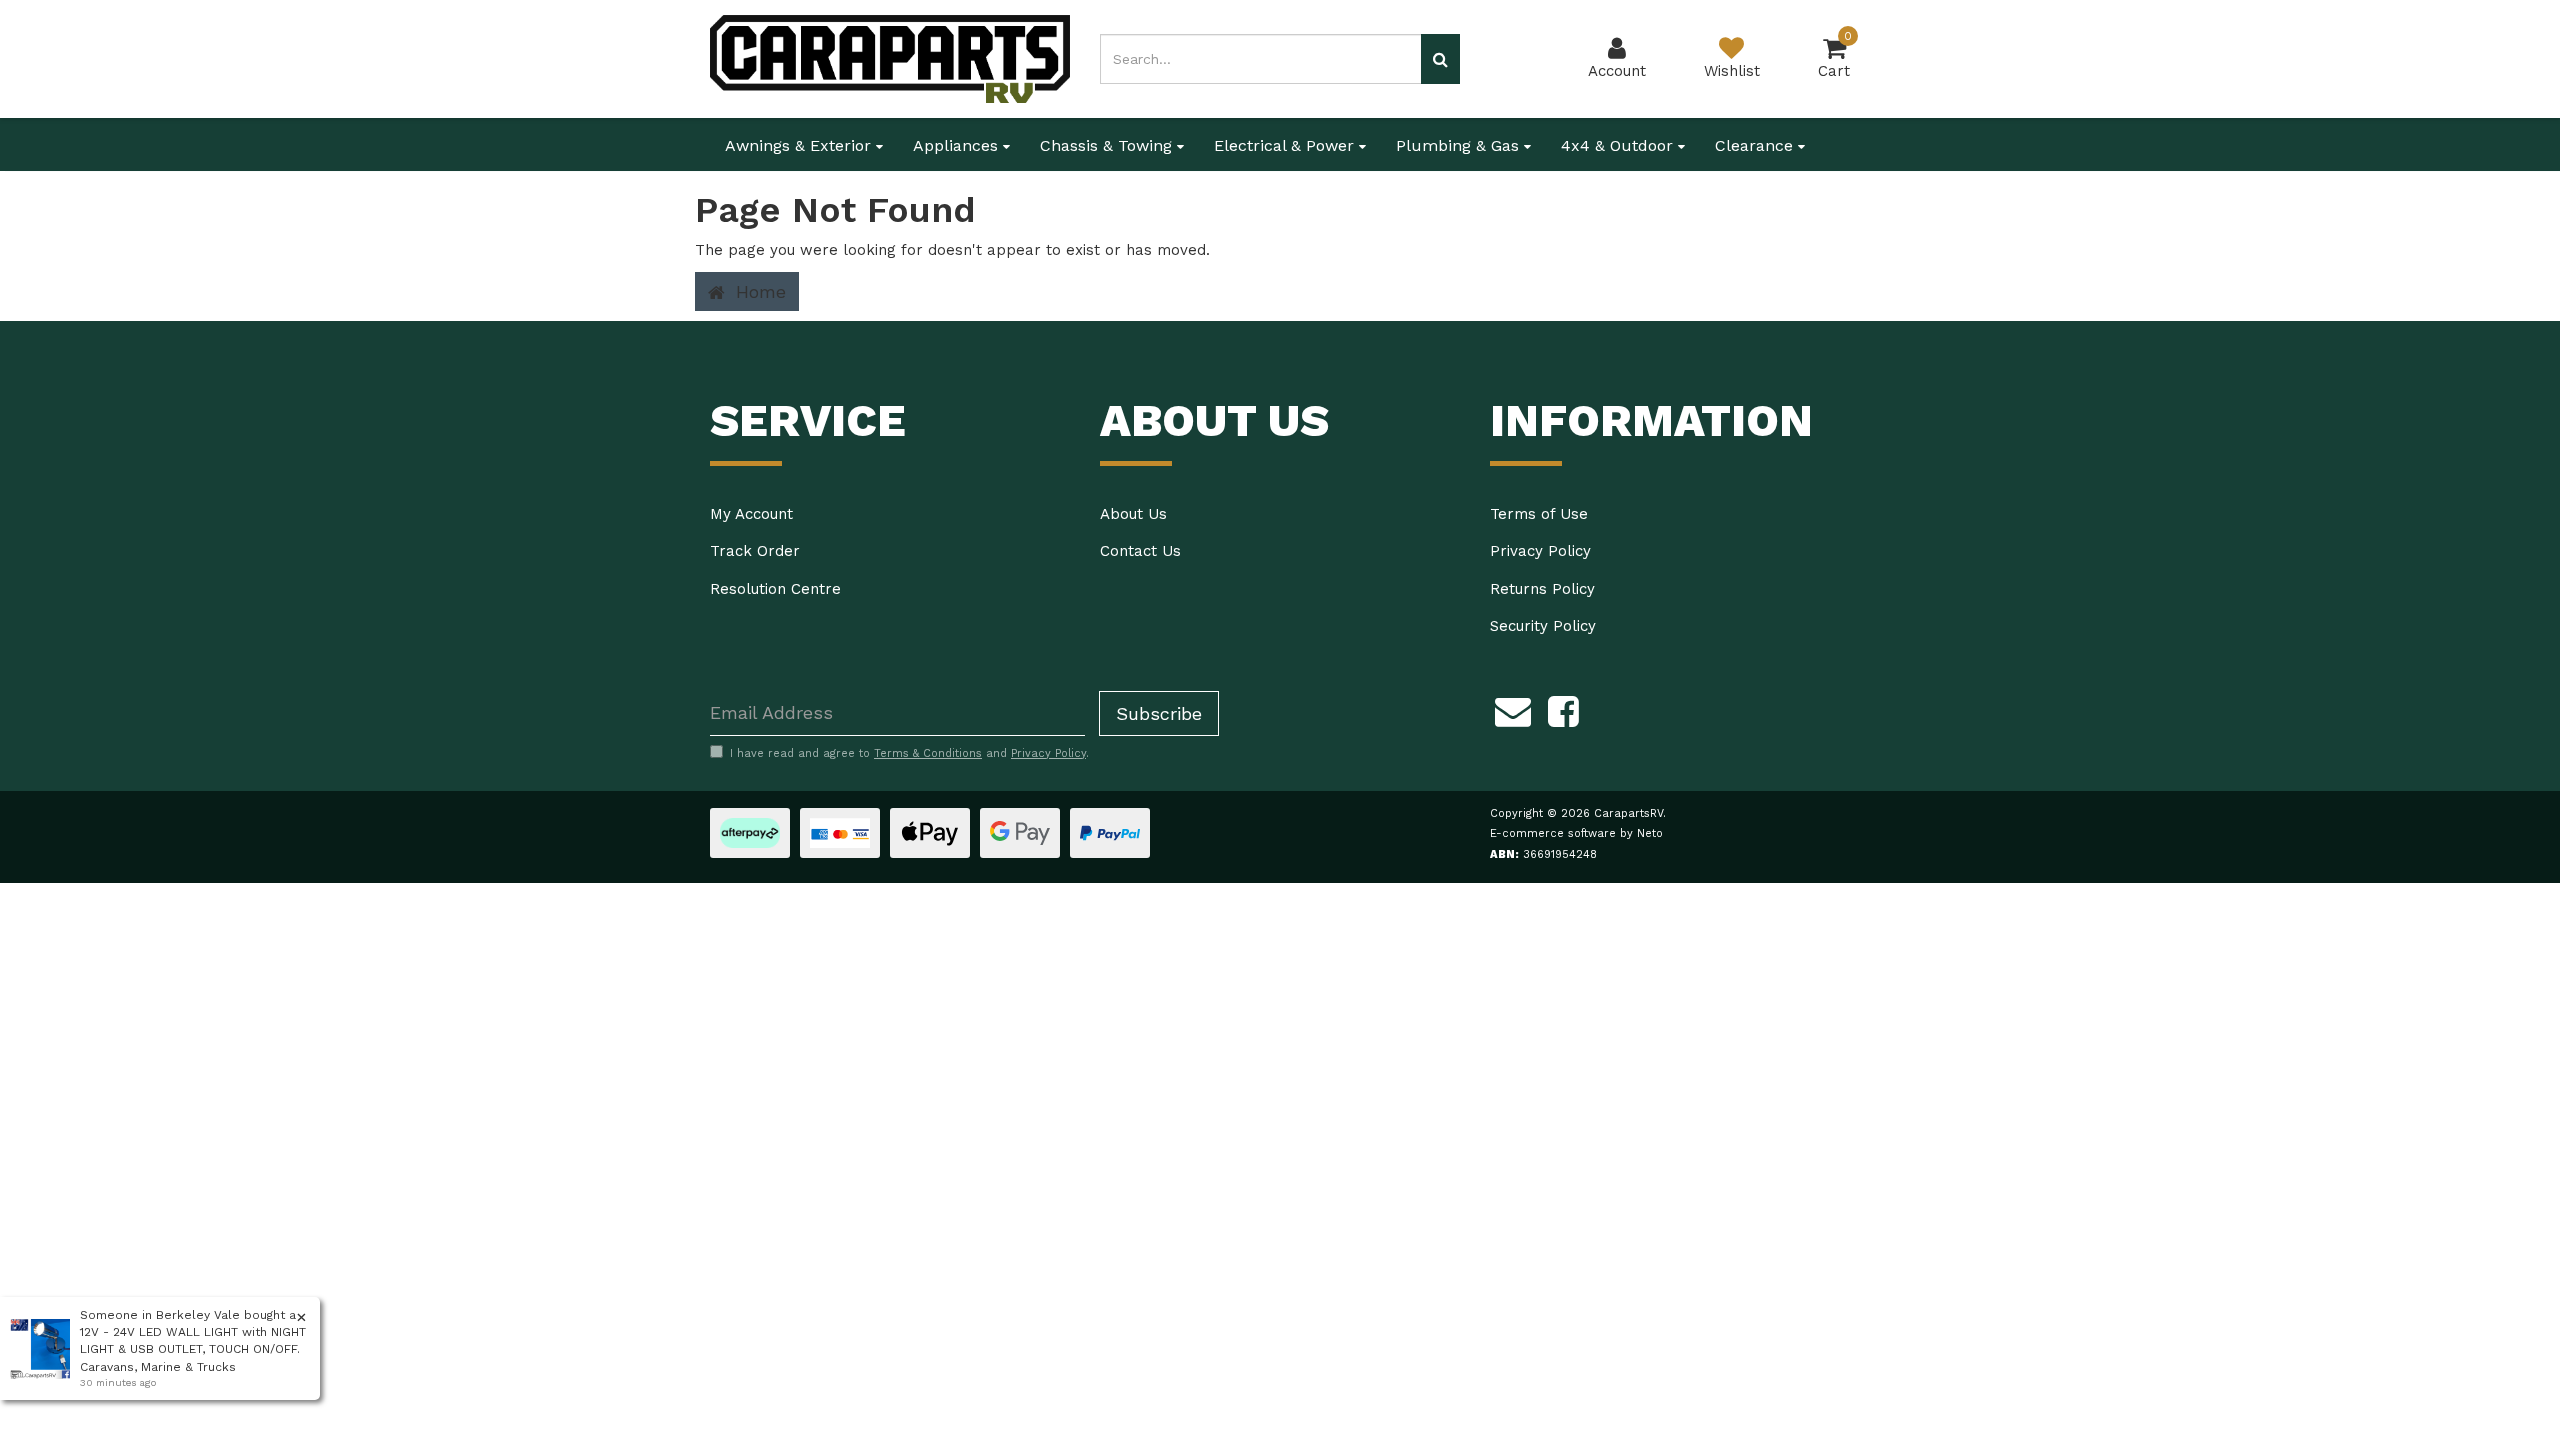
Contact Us (1140, 551)
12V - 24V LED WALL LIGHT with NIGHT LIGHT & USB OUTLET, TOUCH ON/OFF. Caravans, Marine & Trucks (193, 1349)
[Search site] (1440, 59)
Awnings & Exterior (800, 145)
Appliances (958, 145)
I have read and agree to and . (909, 753)
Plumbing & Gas (1460, 145)
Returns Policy (1542, 589)
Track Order (755, 551)
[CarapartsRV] (890, 58)
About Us (1133, 514)
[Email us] (1513, 709)
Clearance (1756, 145)
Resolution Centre (775, 589)
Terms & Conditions (928, 753)
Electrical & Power (1286, 145)
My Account (751, 514)
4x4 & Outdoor (1619, 145)
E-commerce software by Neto (1576, 833)
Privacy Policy (1540, 551)
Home (758, 291)
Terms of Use (1539, 514)
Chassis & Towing (1108, 145)
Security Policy (1543, 626)
